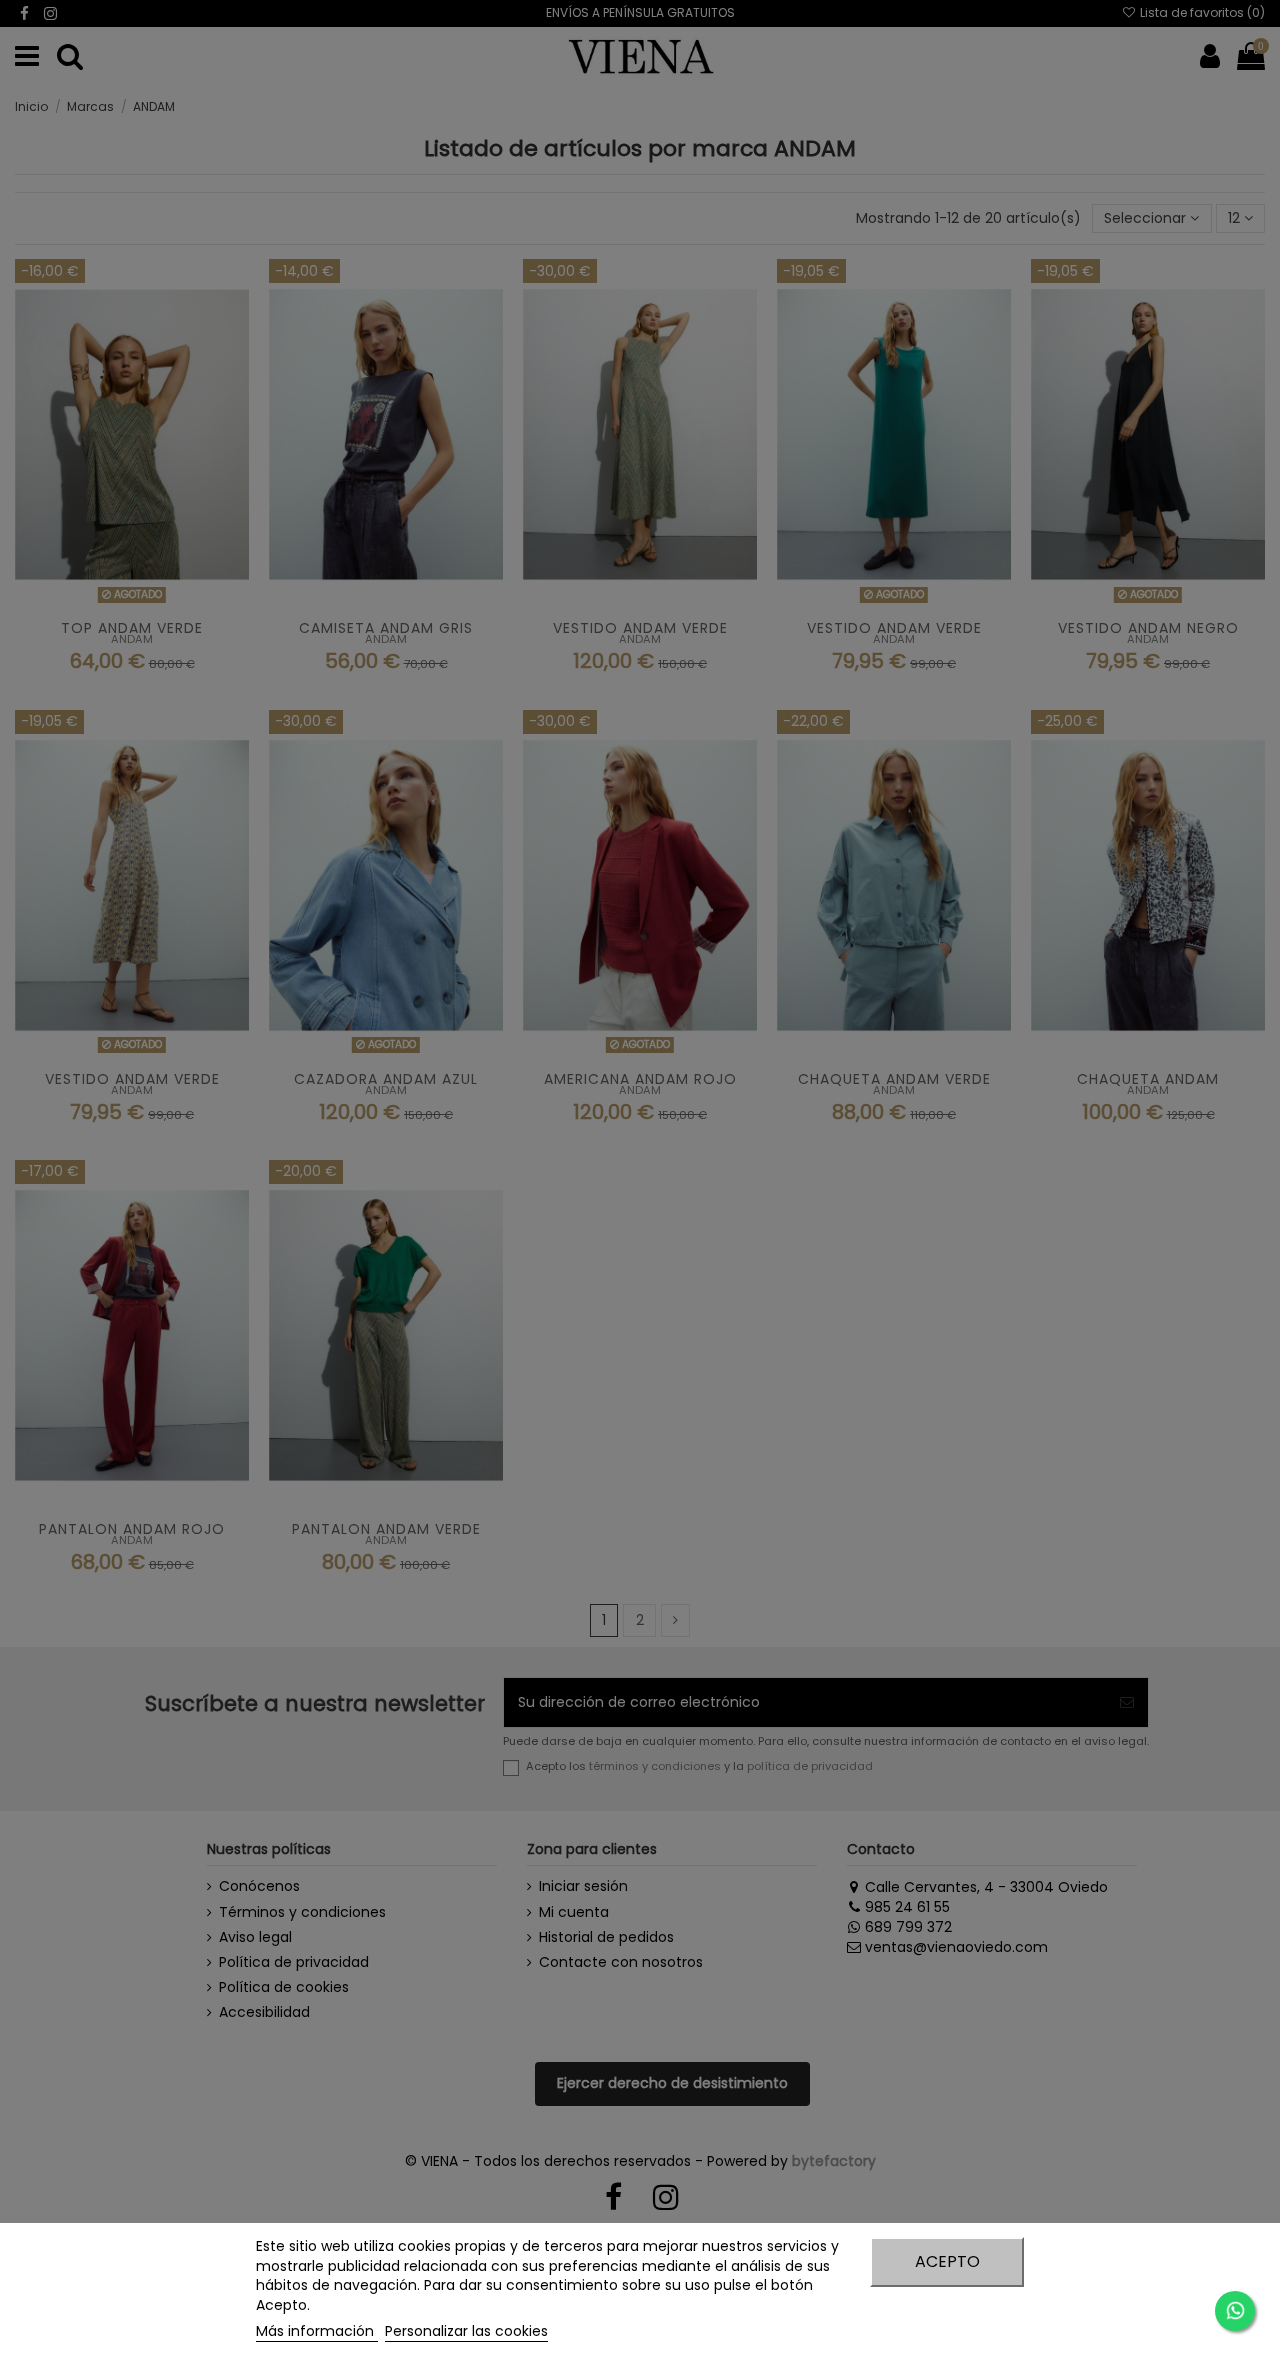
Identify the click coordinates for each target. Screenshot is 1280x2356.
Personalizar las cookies (466, 2331)
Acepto (947, 2261)
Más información (317, 2331)
